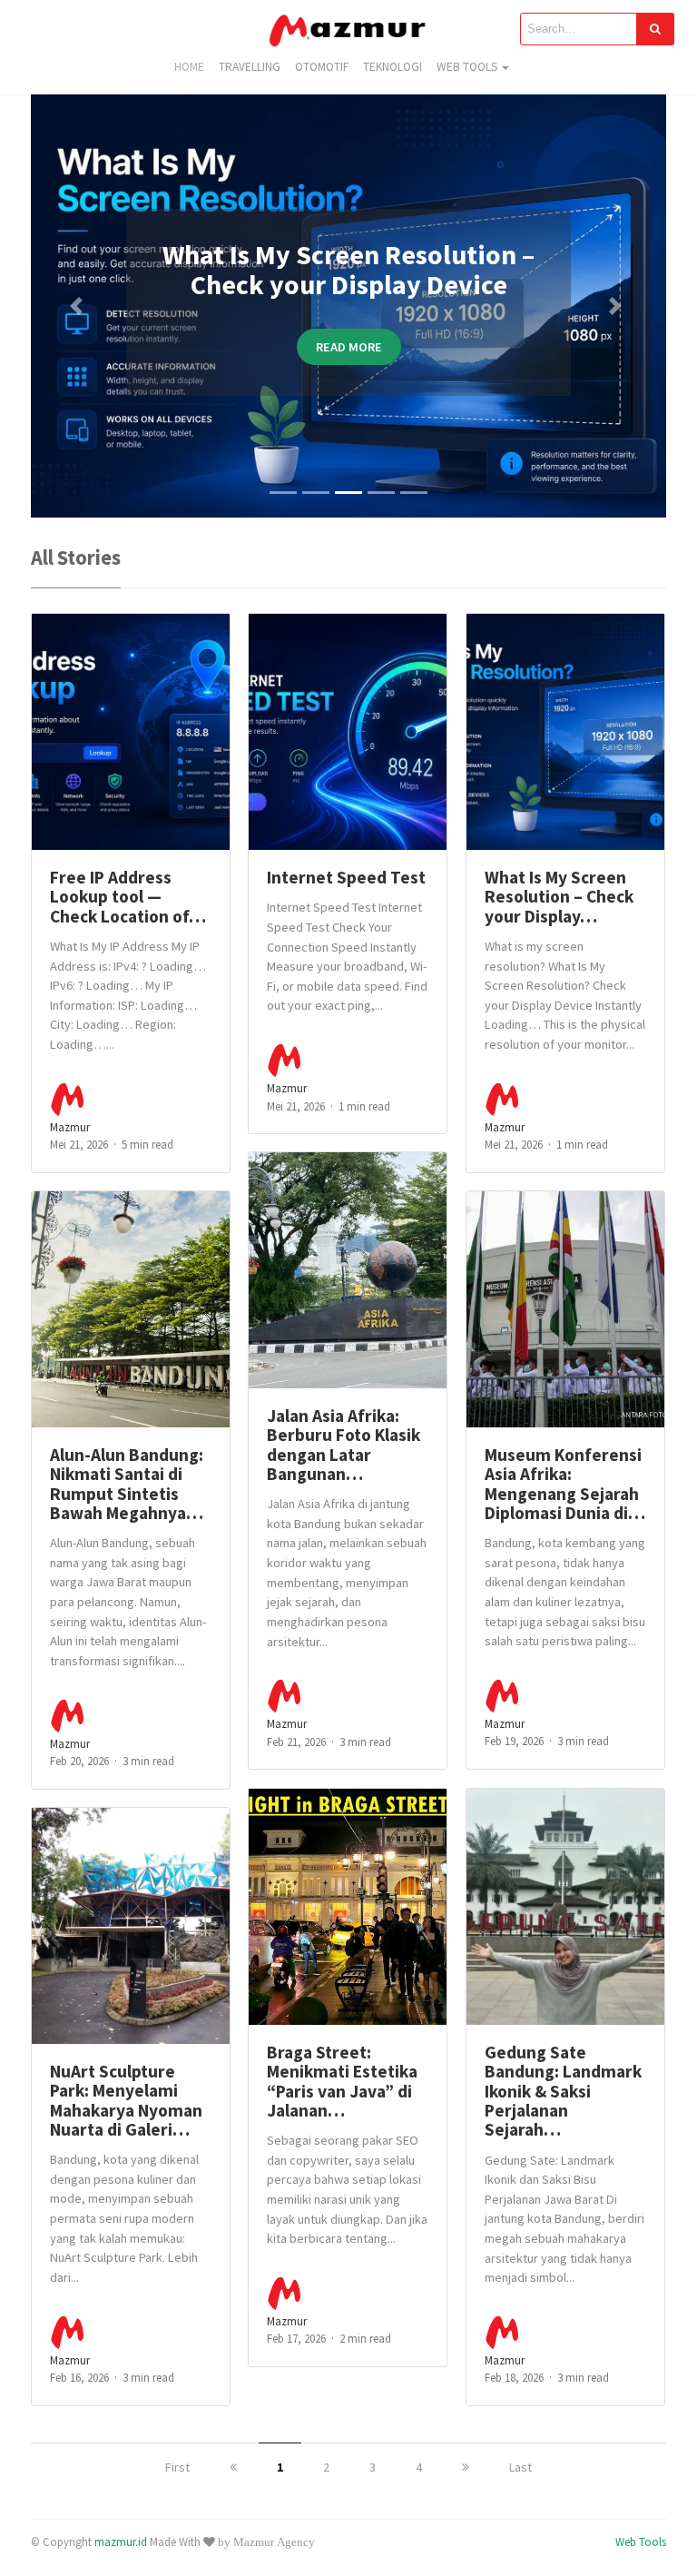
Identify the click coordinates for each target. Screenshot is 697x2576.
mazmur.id (121, 2541)
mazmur (70, 1127)
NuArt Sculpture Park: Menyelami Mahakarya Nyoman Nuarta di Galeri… (126, 2100)
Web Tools (467, 67)
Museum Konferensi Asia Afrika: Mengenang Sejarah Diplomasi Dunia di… (565, 1484)
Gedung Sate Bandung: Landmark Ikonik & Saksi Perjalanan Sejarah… (563, 2091)
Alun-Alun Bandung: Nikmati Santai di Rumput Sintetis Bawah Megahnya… (127, 1484)
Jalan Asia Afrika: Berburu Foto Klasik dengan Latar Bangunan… (344, 1445)
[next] (466, 2467)
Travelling (250, 67)
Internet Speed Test (346, 877)
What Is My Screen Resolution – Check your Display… (559, 897)
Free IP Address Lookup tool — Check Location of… (128, 897)
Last (520, 2467)
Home (189, 67)
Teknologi (393, 67)
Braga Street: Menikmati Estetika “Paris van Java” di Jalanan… (342, 2081)
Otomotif (322, 67)
